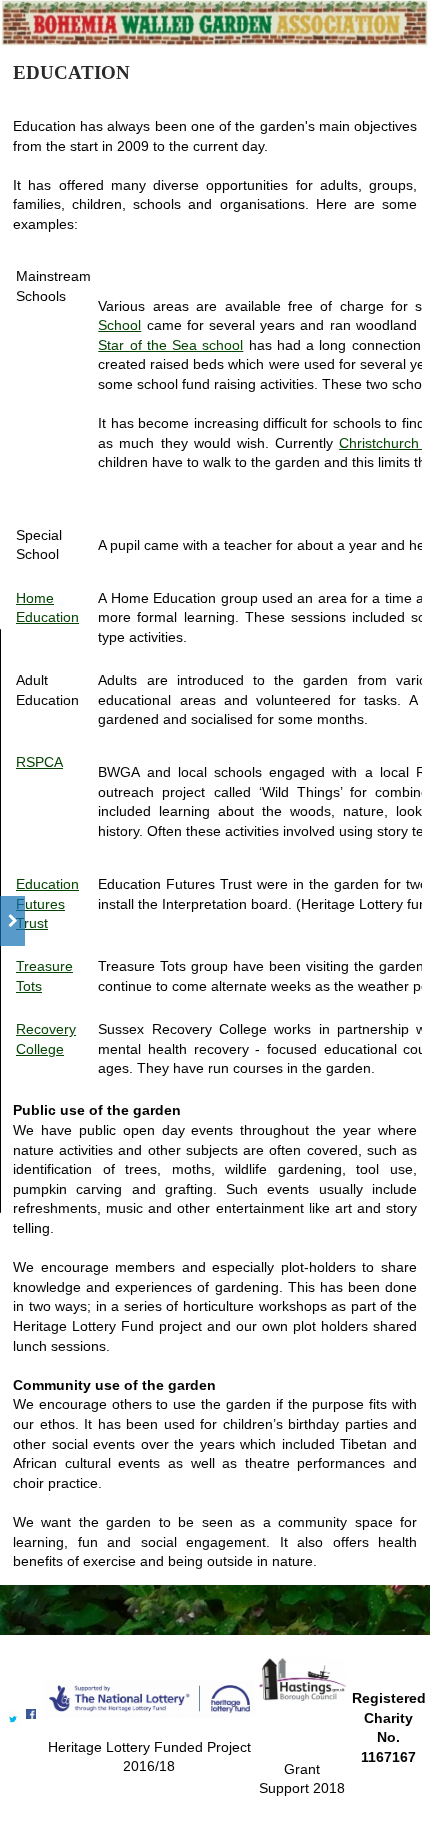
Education (47, 617)
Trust (32, 923)
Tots (29, 986)
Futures (40, 904)
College (40, 1049)
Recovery (46, 1029)
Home (35, 598)
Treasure (44, 966)
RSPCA (39, 762)
